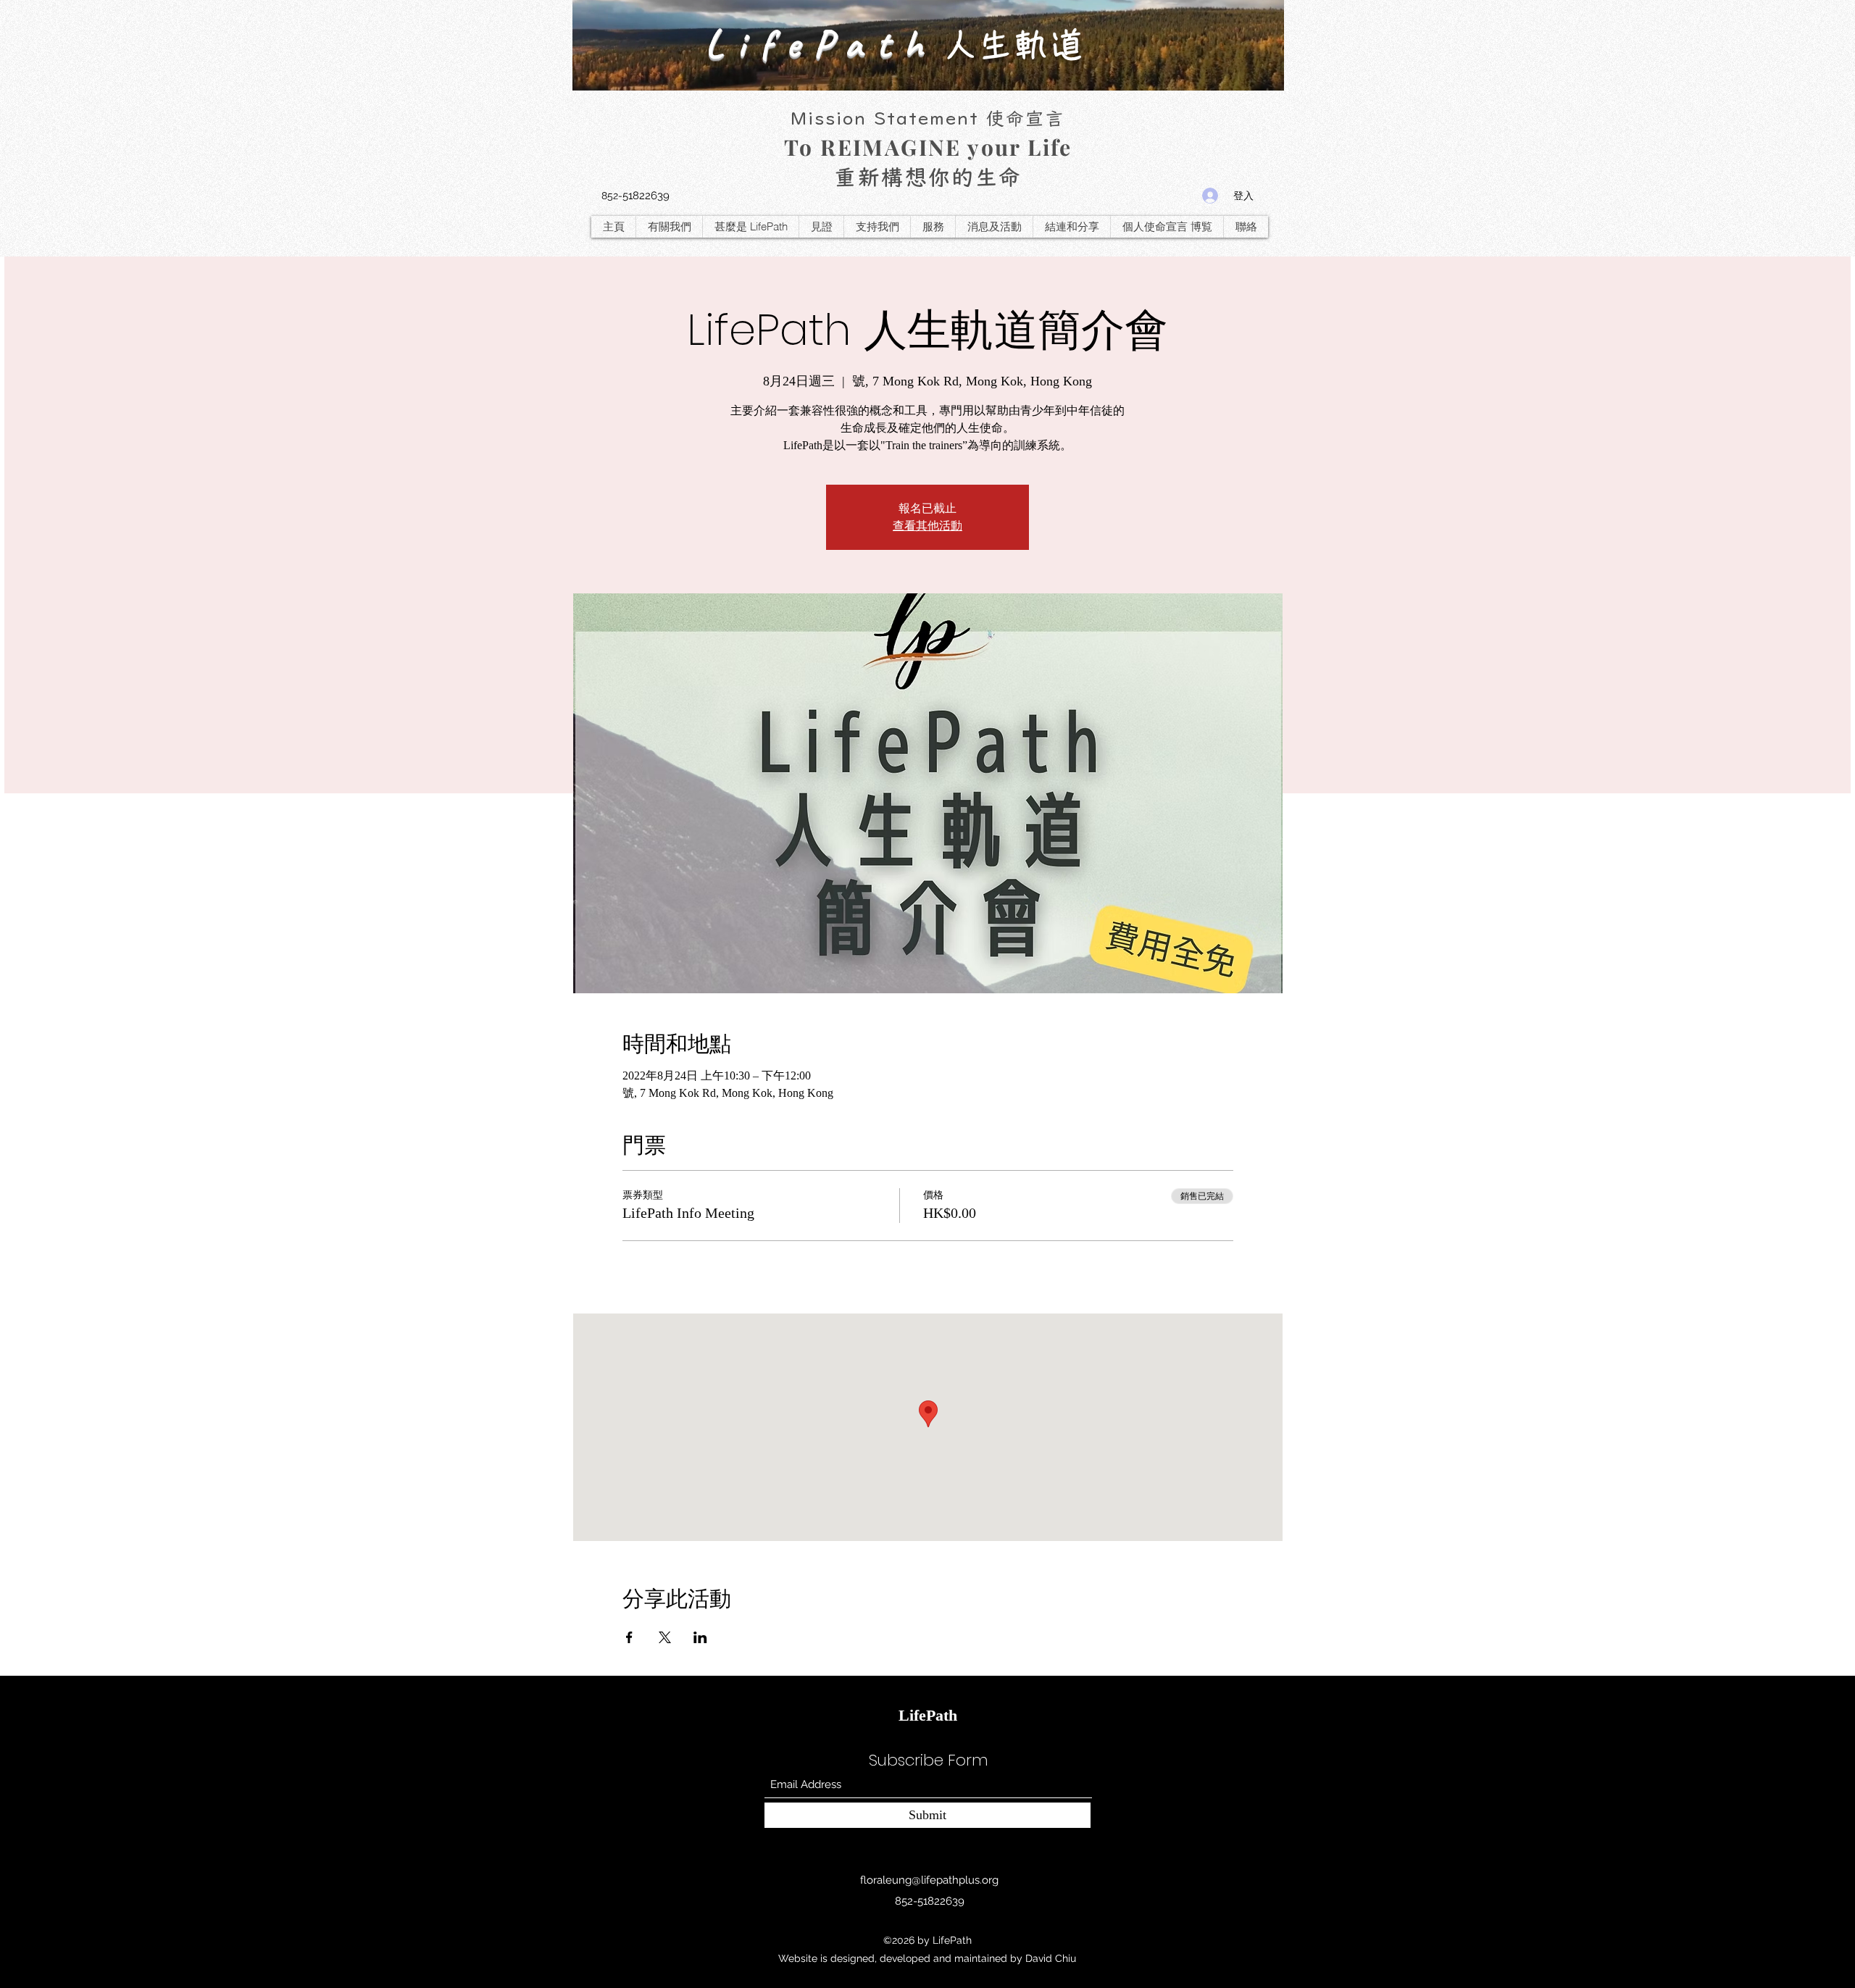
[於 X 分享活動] (665, 1637)
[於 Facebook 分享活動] (629, 1637)
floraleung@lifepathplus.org (929, 1880)
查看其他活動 (927, 526)
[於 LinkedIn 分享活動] (700, 1637)
